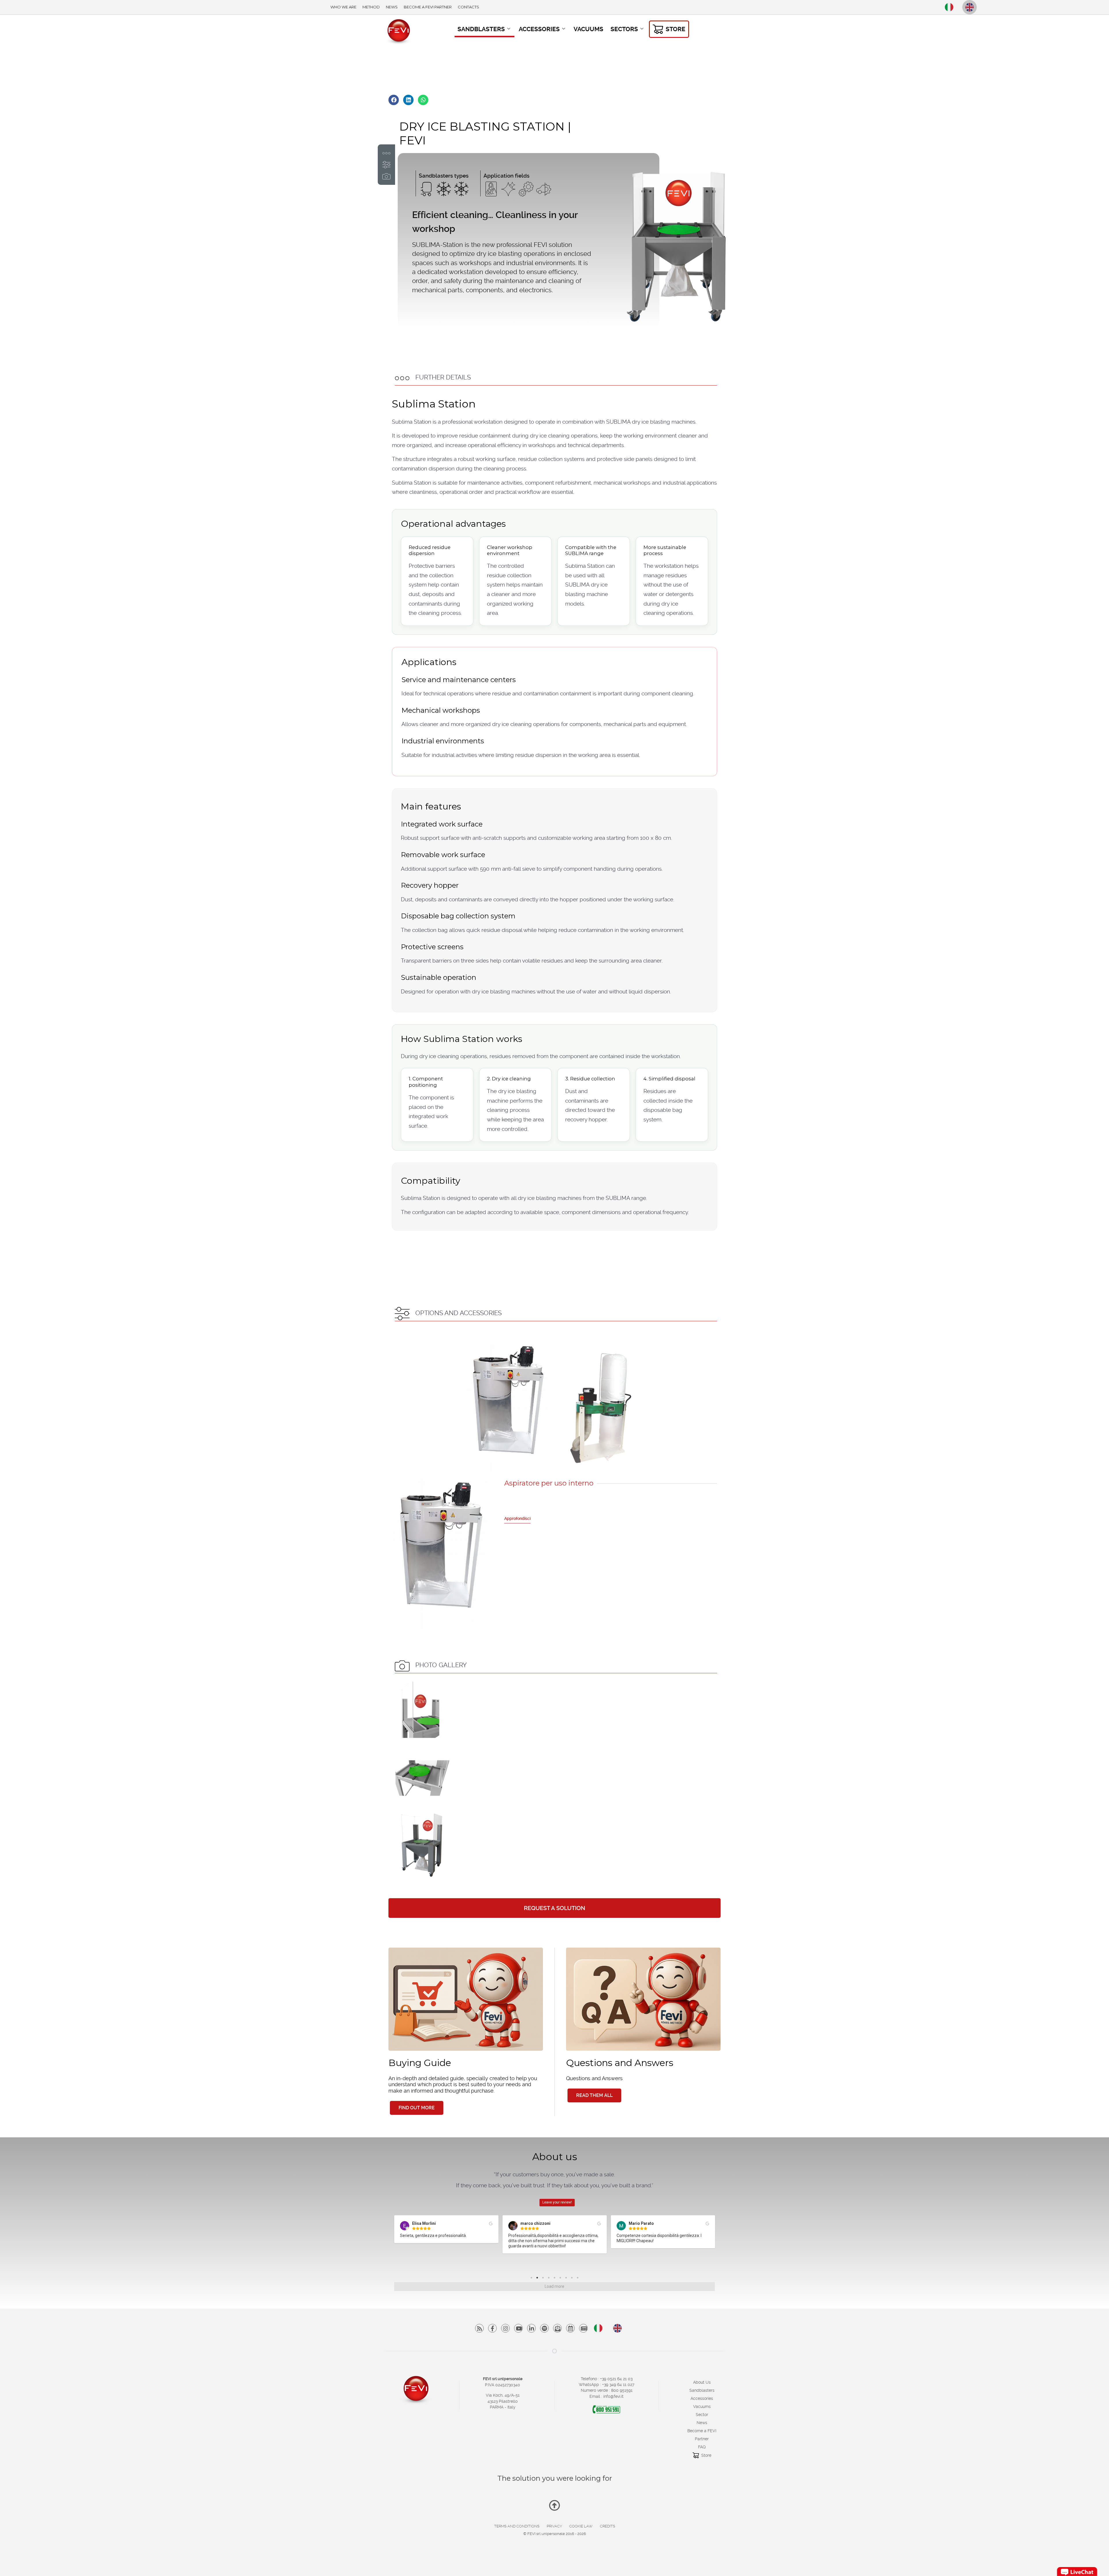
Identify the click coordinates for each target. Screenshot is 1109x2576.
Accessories (702, 2398)
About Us (702, 2382)
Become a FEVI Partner (702, 2435)
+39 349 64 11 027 (618, 2385)
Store (706, 2455)
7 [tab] (567, 2279)
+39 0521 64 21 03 (616, 2379)
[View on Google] (491, 2224)
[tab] (509, 1408)
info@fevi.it (613, 2396)
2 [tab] (539, 2279)
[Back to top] (554, 2508)
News (702, 2423)
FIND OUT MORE (417, 2108)
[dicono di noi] (583, 2328)
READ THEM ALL (594, 2095)
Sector (702, 2415)
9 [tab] (579, 2279)
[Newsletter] (557, 2328)
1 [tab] (533, 2279)
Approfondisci (517, 1518)
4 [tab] (550, 2279)
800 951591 (622, 2390)
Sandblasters (702, 2390)
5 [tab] (556, 2279)
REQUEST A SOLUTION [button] (554, 1908)
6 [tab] (562, 2279)
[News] (570, 2328)
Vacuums (702, 2406)
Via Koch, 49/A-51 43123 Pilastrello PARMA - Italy (503, 2401)
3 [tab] (544, 2279)
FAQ (702, 2447)
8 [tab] (573, 2279)
